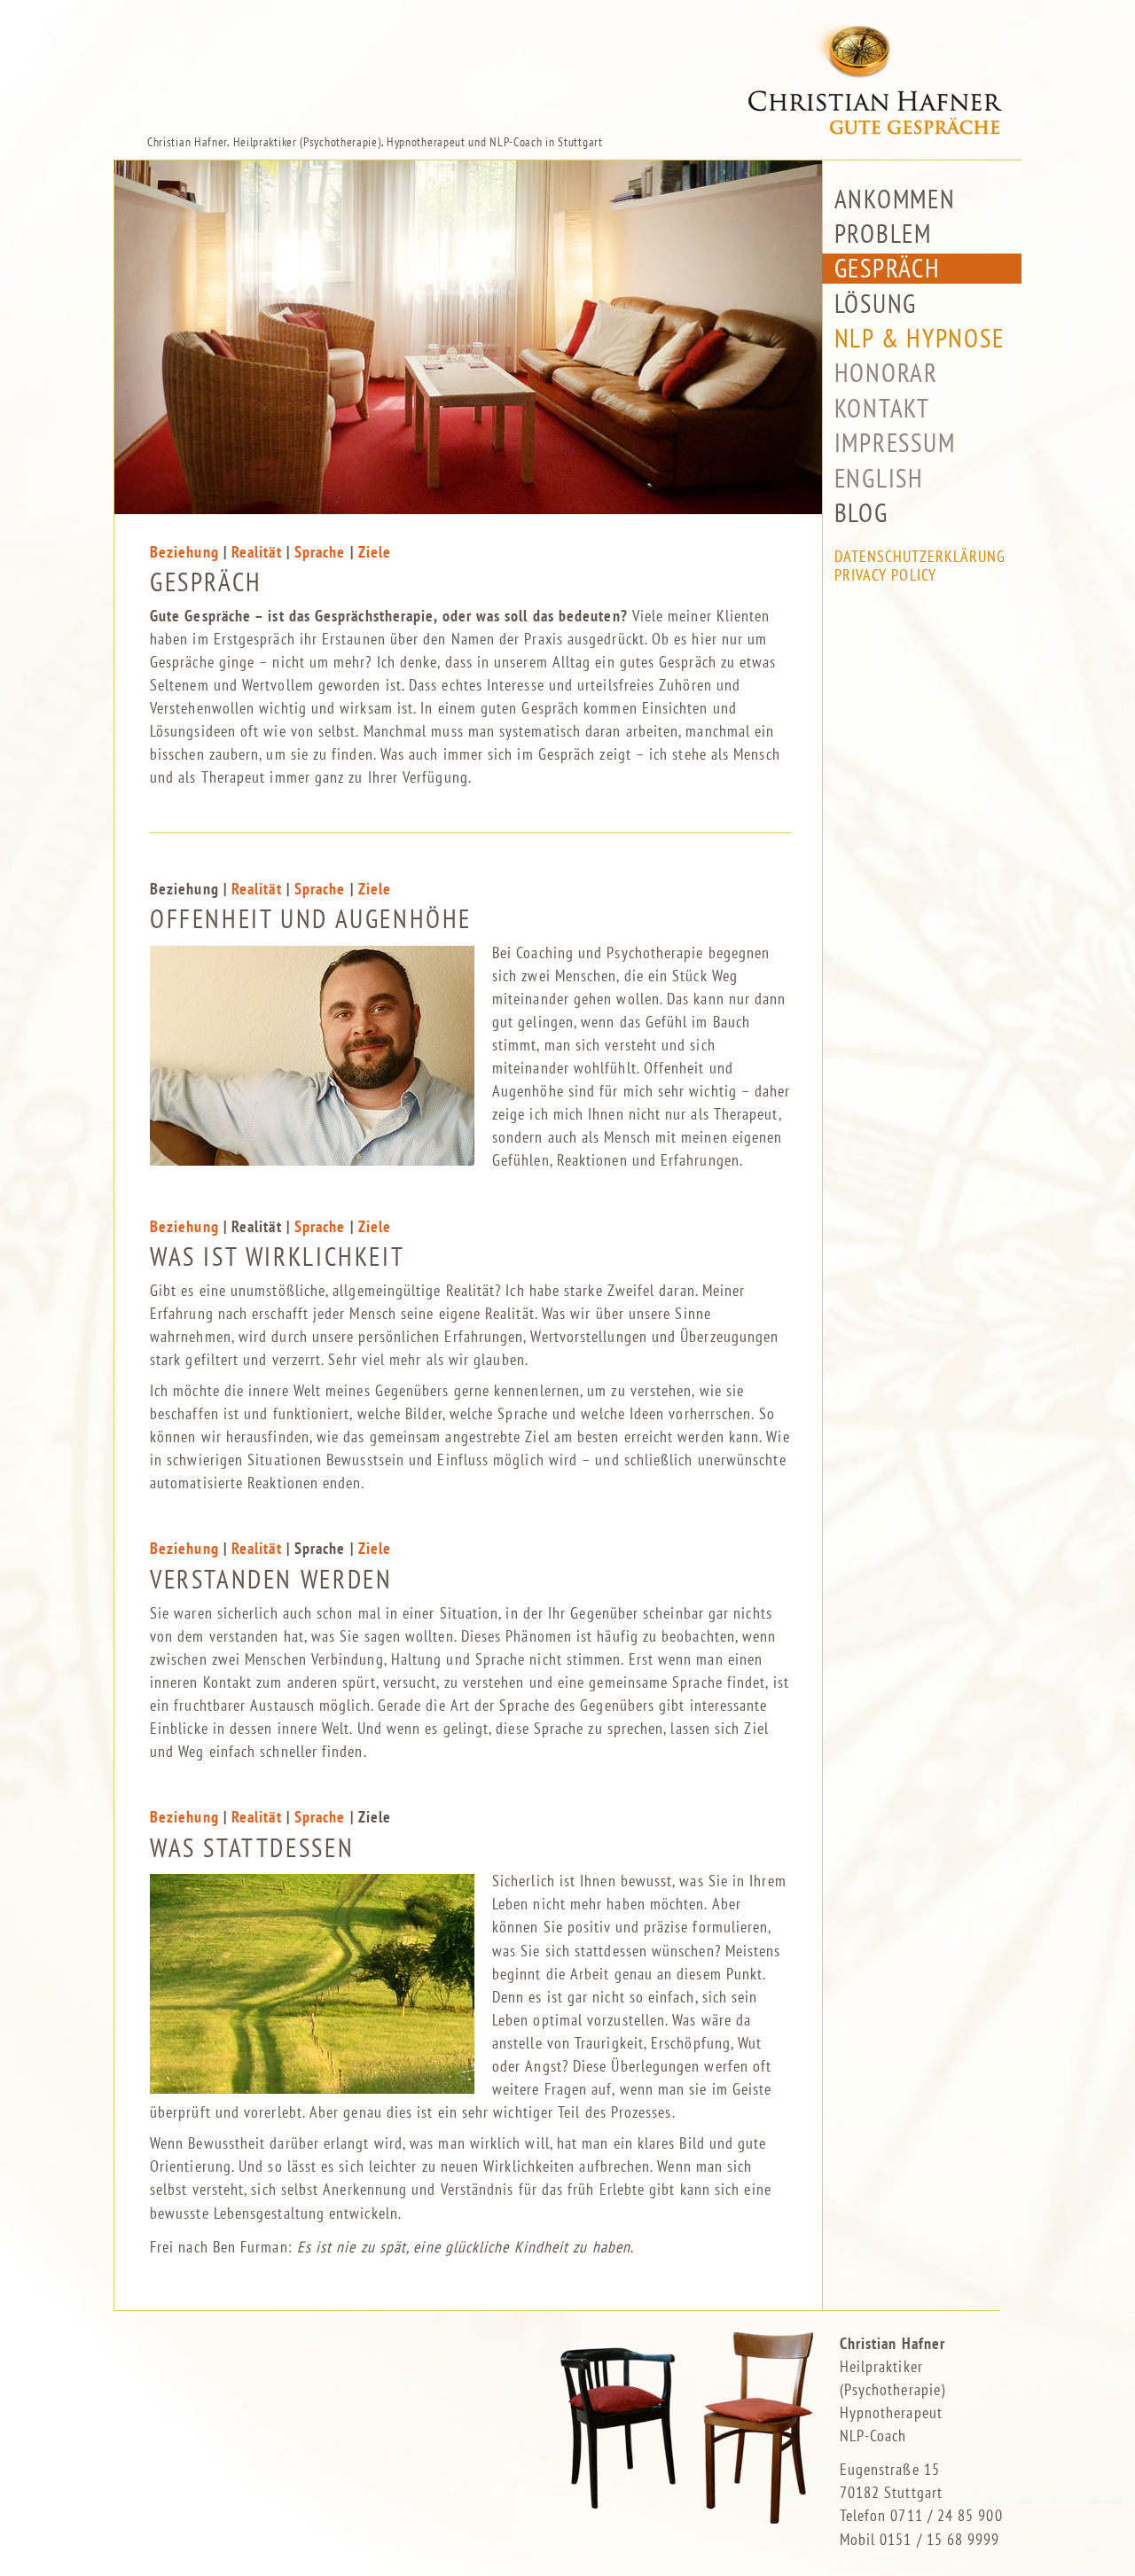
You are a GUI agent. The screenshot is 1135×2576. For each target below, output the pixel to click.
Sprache (320, 552)
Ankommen (895, 199)
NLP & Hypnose (920, 338)
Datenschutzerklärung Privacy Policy (920, 566)
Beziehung (184, 552)
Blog (861, 513)
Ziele (375, 552)
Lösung (876, 304)
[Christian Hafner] (567, 66)
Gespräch (888, 268)
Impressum (895, 443)
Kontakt (882, 408)
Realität (257, 552)
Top (1093, 2534)
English (879, 478)
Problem (883, 234)
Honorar (886, 373)
